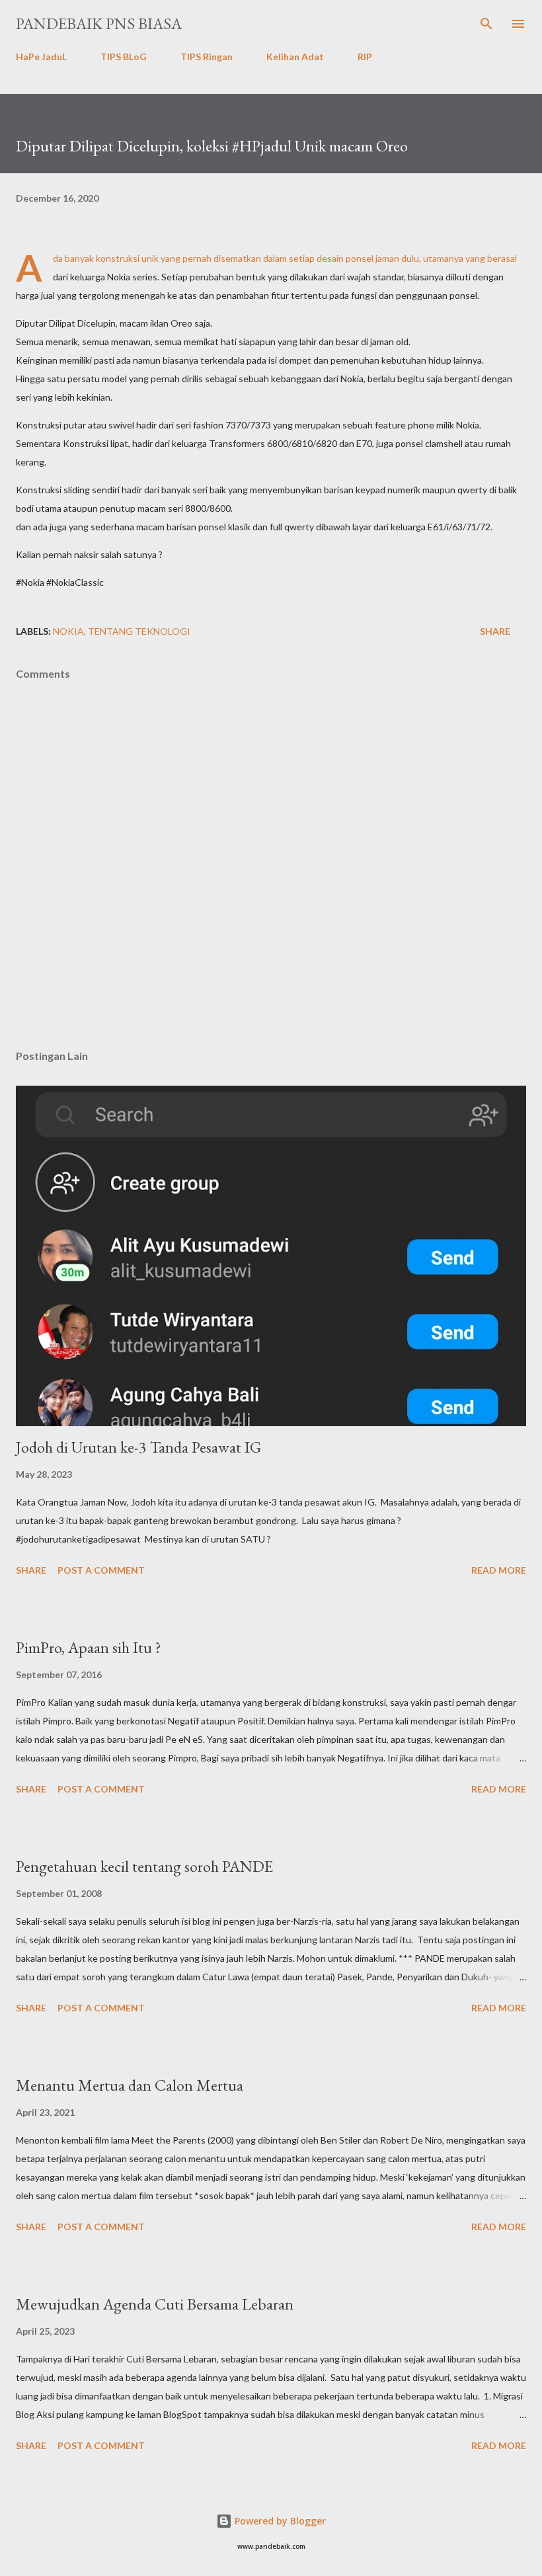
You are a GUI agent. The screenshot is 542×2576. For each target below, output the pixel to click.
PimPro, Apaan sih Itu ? (89, 1647)
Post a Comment (101, 1570)
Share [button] (495, 631)
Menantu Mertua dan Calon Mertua (130, 2085)
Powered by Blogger (279, 2521)
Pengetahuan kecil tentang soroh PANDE (144, 1866)
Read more (499, 1570)
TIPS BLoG (124, 57)
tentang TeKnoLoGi (139, 631)
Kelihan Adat (295, 57)
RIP (365, 57)
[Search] (486, 24)
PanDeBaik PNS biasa (99, 23)
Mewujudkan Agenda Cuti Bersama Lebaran (155, 2304)
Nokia (68, 631)
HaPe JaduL (41, 57)
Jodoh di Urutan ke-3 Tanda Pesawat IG (138, 1447)
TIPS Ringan (207, 57)
